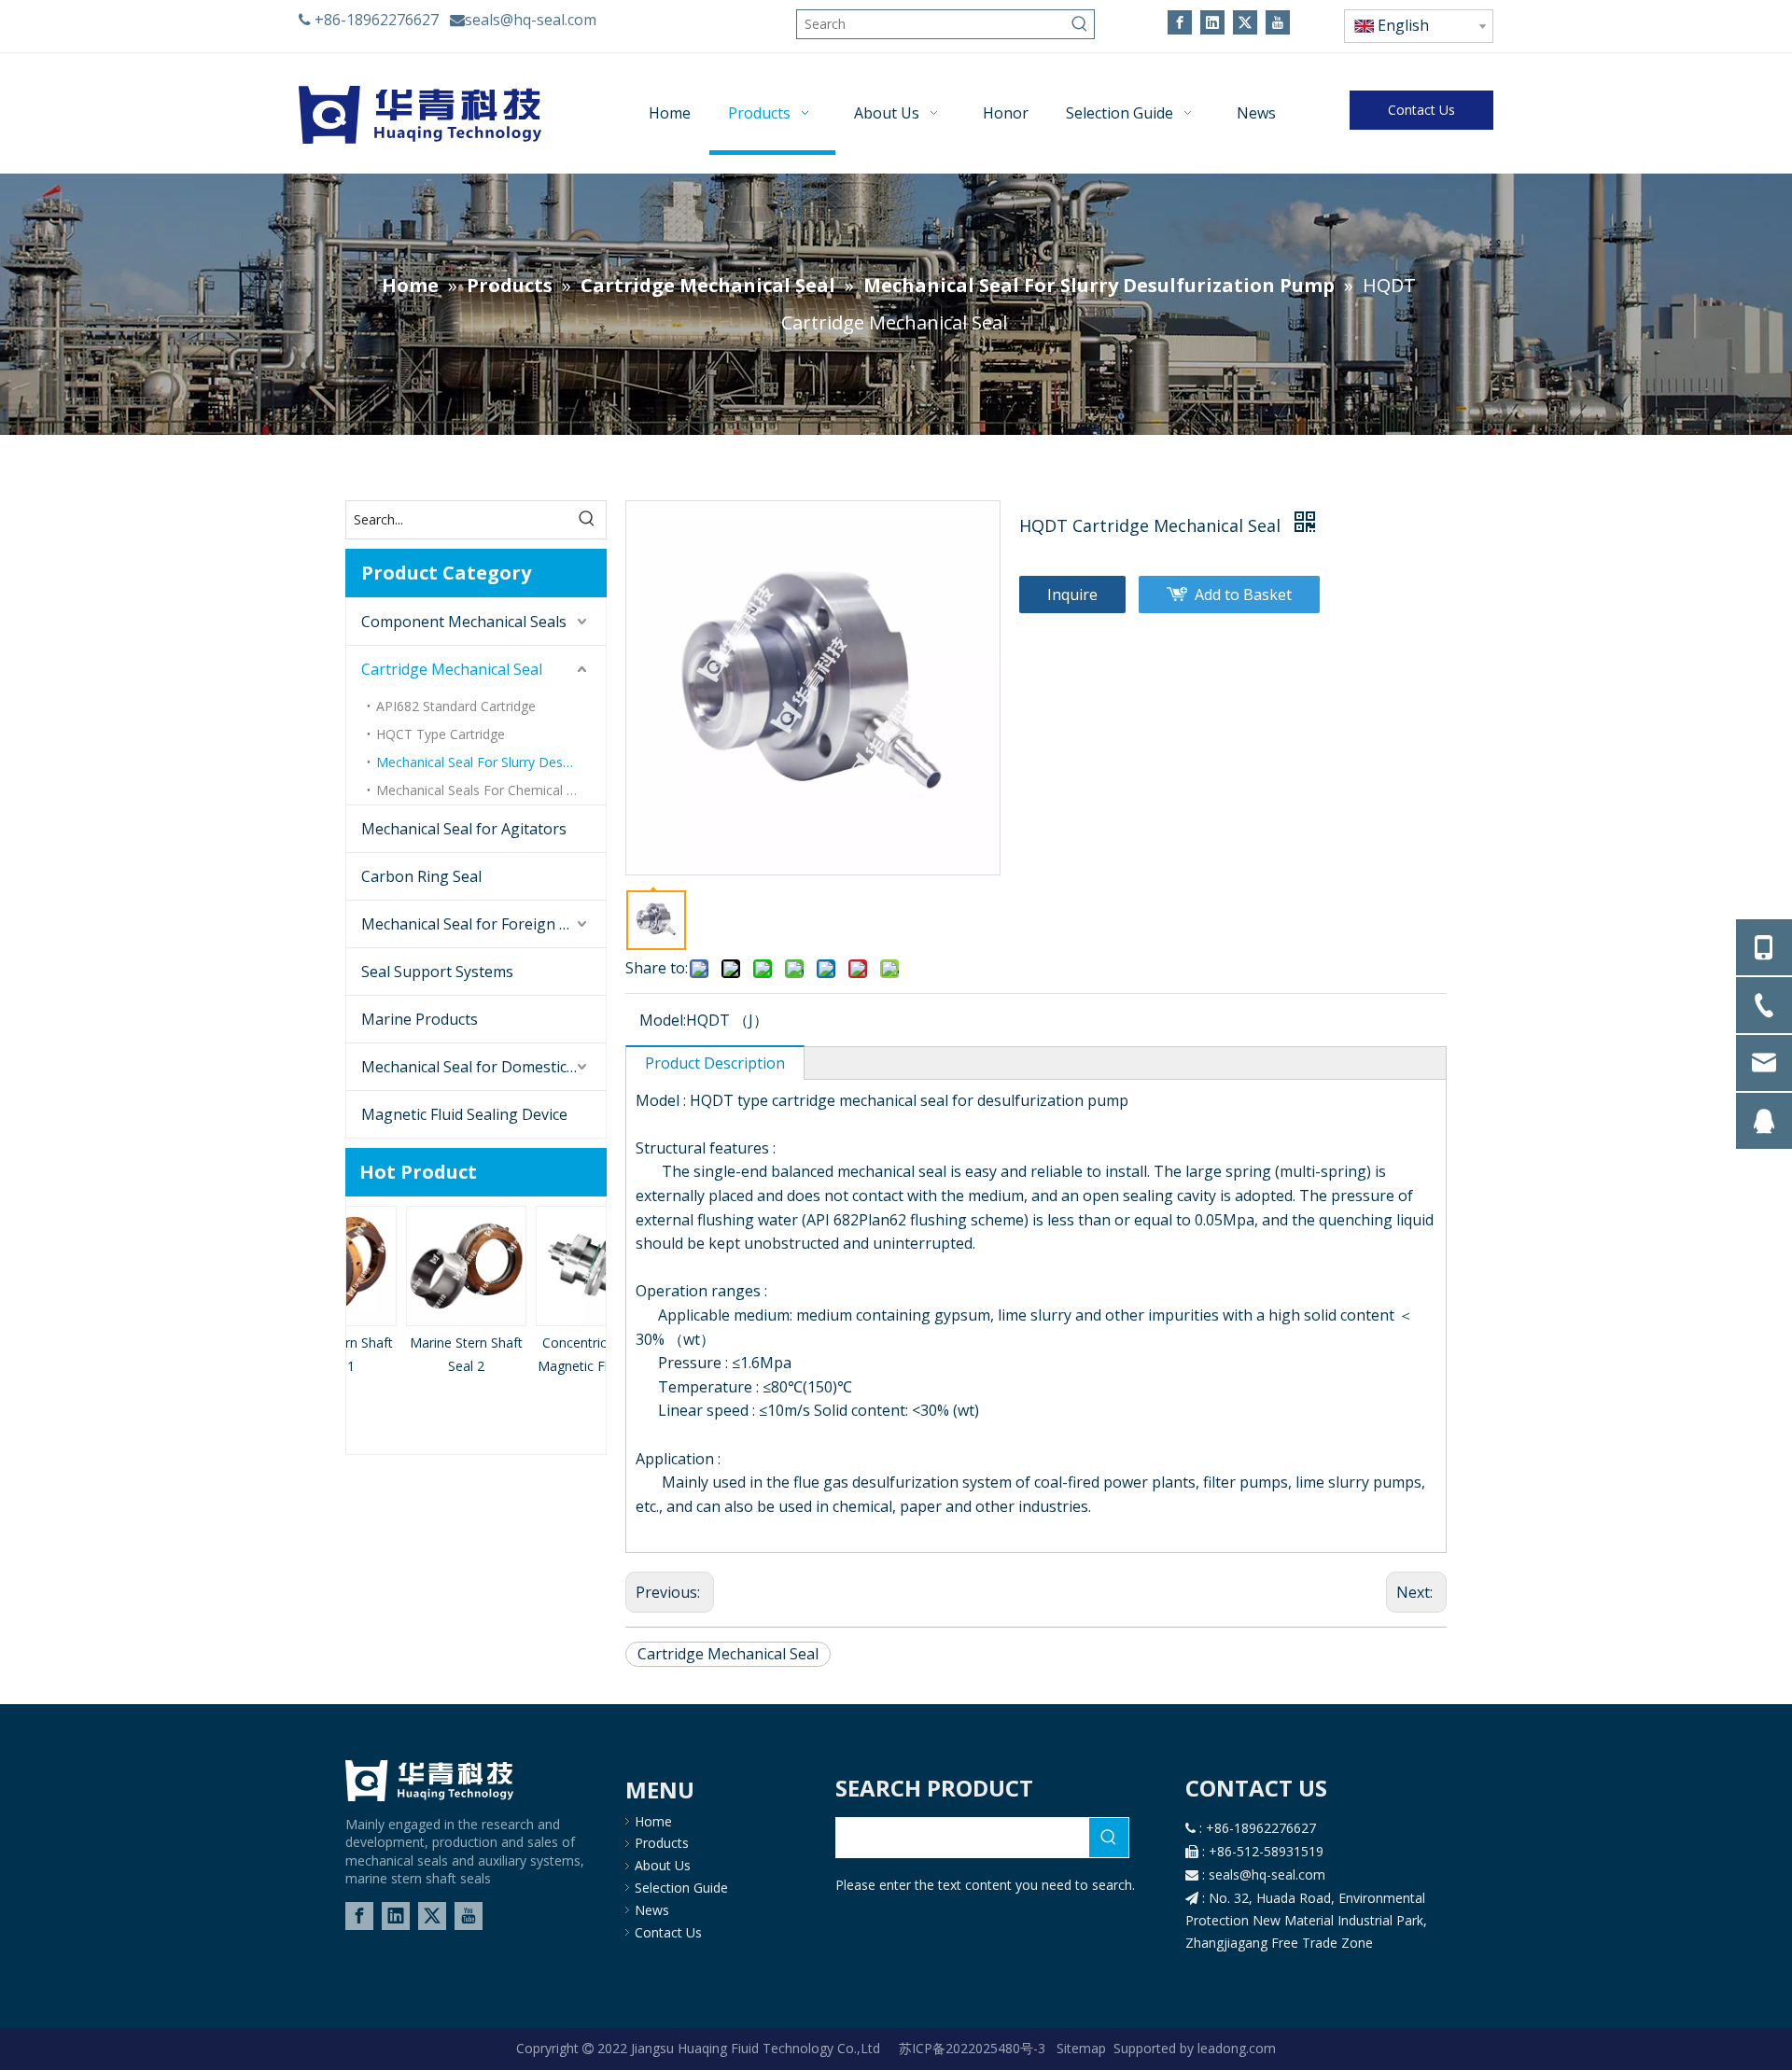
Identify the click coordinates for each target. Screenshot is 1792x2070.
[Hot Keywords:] (1080, 24)
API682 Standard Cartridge (456, 706)
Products (662, 1843)
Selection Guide (681, 1888)
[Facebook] (1180, 22)
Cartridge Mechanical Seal (452, 669)
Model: (663, 1020)
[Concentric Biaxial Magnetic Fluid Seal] (541, 1266)
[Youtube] (1278, 22)
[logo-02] (429, 1780)
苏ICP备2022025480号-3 (974, 2048)
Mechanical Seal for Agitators (464, 829)
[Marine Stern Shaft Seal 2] (411, 1266)
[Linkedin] (1212, 22)
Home (653, 1821)
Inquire (1072, 594)
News (652, 1910)
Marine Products (420, 1019)
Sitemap (1081, 2048)
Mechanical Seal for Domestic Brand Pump (483, 1067)
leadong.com (1235, 2048)
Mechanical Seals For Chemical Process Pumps (491, 790)
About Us (663, 1865)
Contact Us (1421, 110)
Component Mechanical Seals (464, 622)
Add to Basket (1243, 594)
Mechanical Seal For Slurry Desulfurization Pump (491, 762)
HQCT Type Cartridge (441, 734)
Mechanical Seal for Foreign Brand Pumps (483, 924)
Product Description (715, 1063)
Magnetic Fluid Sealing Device (464, 1114)
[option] (411, 1292)
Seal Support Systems (437, 972)
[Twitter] (1245, 22)
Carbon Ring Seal (421, 876)
